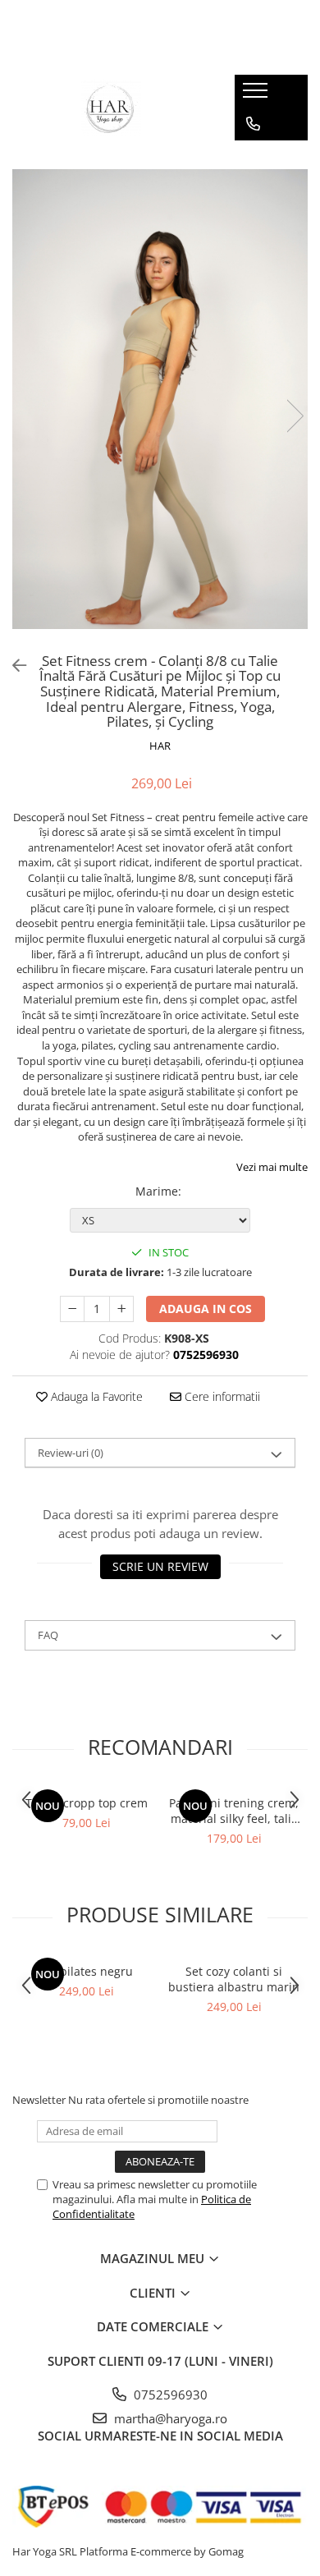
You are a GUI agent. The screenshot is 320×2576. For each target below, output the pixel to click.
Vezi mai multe (272, 1167)
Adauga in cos (206, 1309)
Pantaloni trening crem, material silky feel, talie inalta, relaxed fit (234, 1811)
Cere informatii (221, 1396)
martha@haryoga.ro (169, 2418)
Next (295, 416)
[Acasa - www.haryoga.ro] (112, 108)
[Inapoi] (12, 666)
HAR (160, 746)
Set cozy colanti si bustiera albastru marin (234, 1979)
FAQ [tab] (48, 1635)
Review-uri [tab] (71, 1453)
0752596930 (169, 2395)
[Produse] (257, 95)
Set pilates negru (86, 1971)
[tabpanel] (160, 399)
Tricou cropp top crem (87, 1803)
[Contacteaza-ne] (253, 124)
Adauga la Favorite (95, 1396)
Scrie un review (160, 1566)
